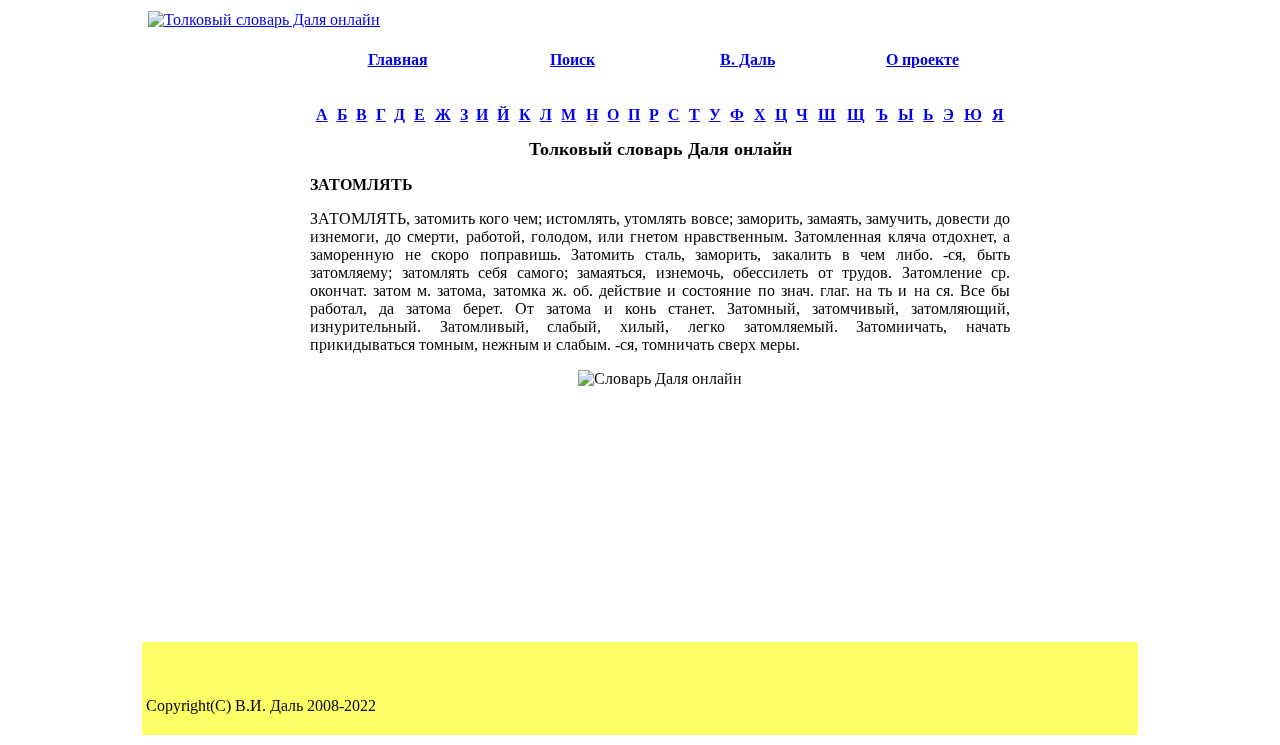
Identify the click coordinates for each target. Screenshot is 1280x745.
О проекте (922, 59)
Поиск (572, 59)
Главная (398, 59)
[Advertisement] (226, 336)
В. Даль (747, 59)
